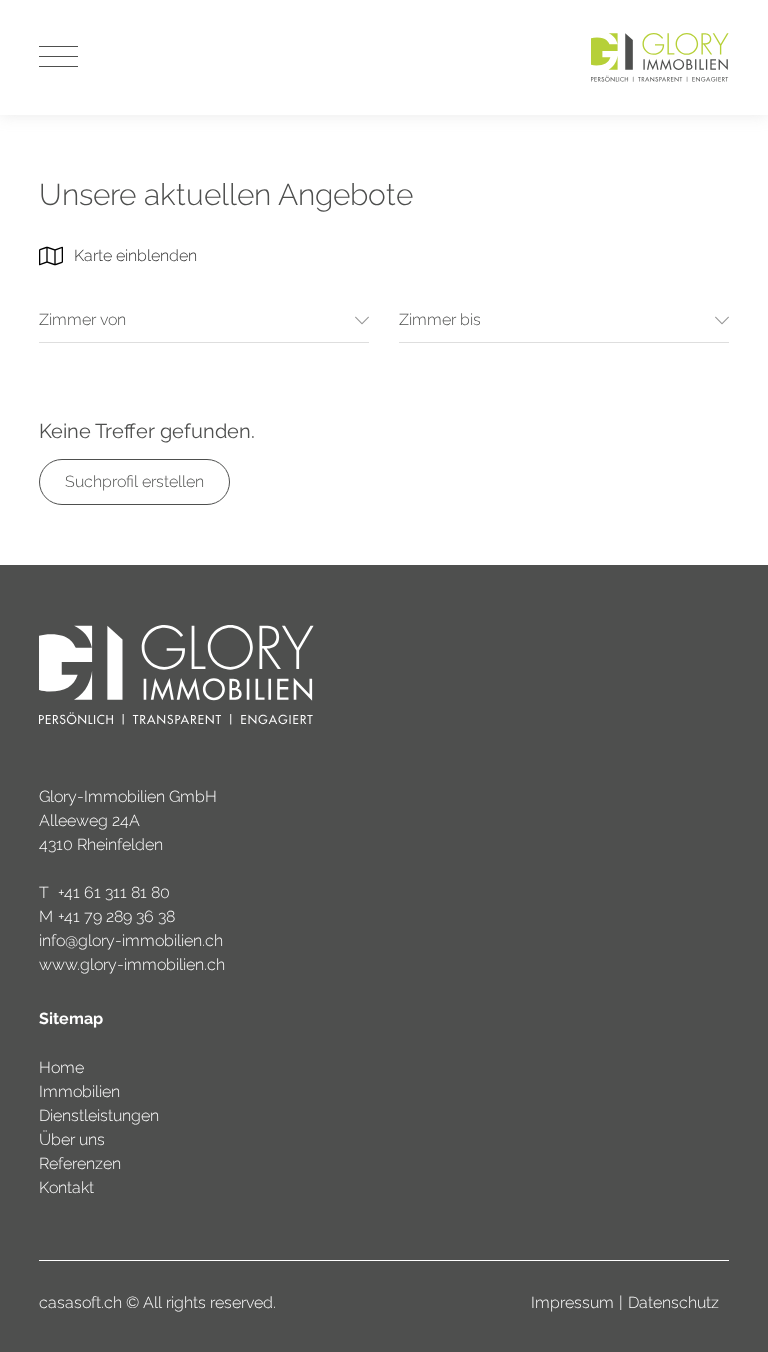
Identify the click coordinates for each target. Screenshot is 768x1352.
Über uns (72, 1139)
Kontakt (66, 1187)
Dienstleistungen (99, 1115)
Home (61, 1067)
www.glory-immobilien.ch (132, 964)
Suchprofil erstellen (134, 481)
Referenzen (80, 1163)
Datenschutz (673, 1302)
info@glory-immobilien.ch (131, 940)
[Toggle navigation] (58, 58)
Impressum (572, 1302)
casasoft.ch (80, 1302)
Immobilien (79, 1091)
